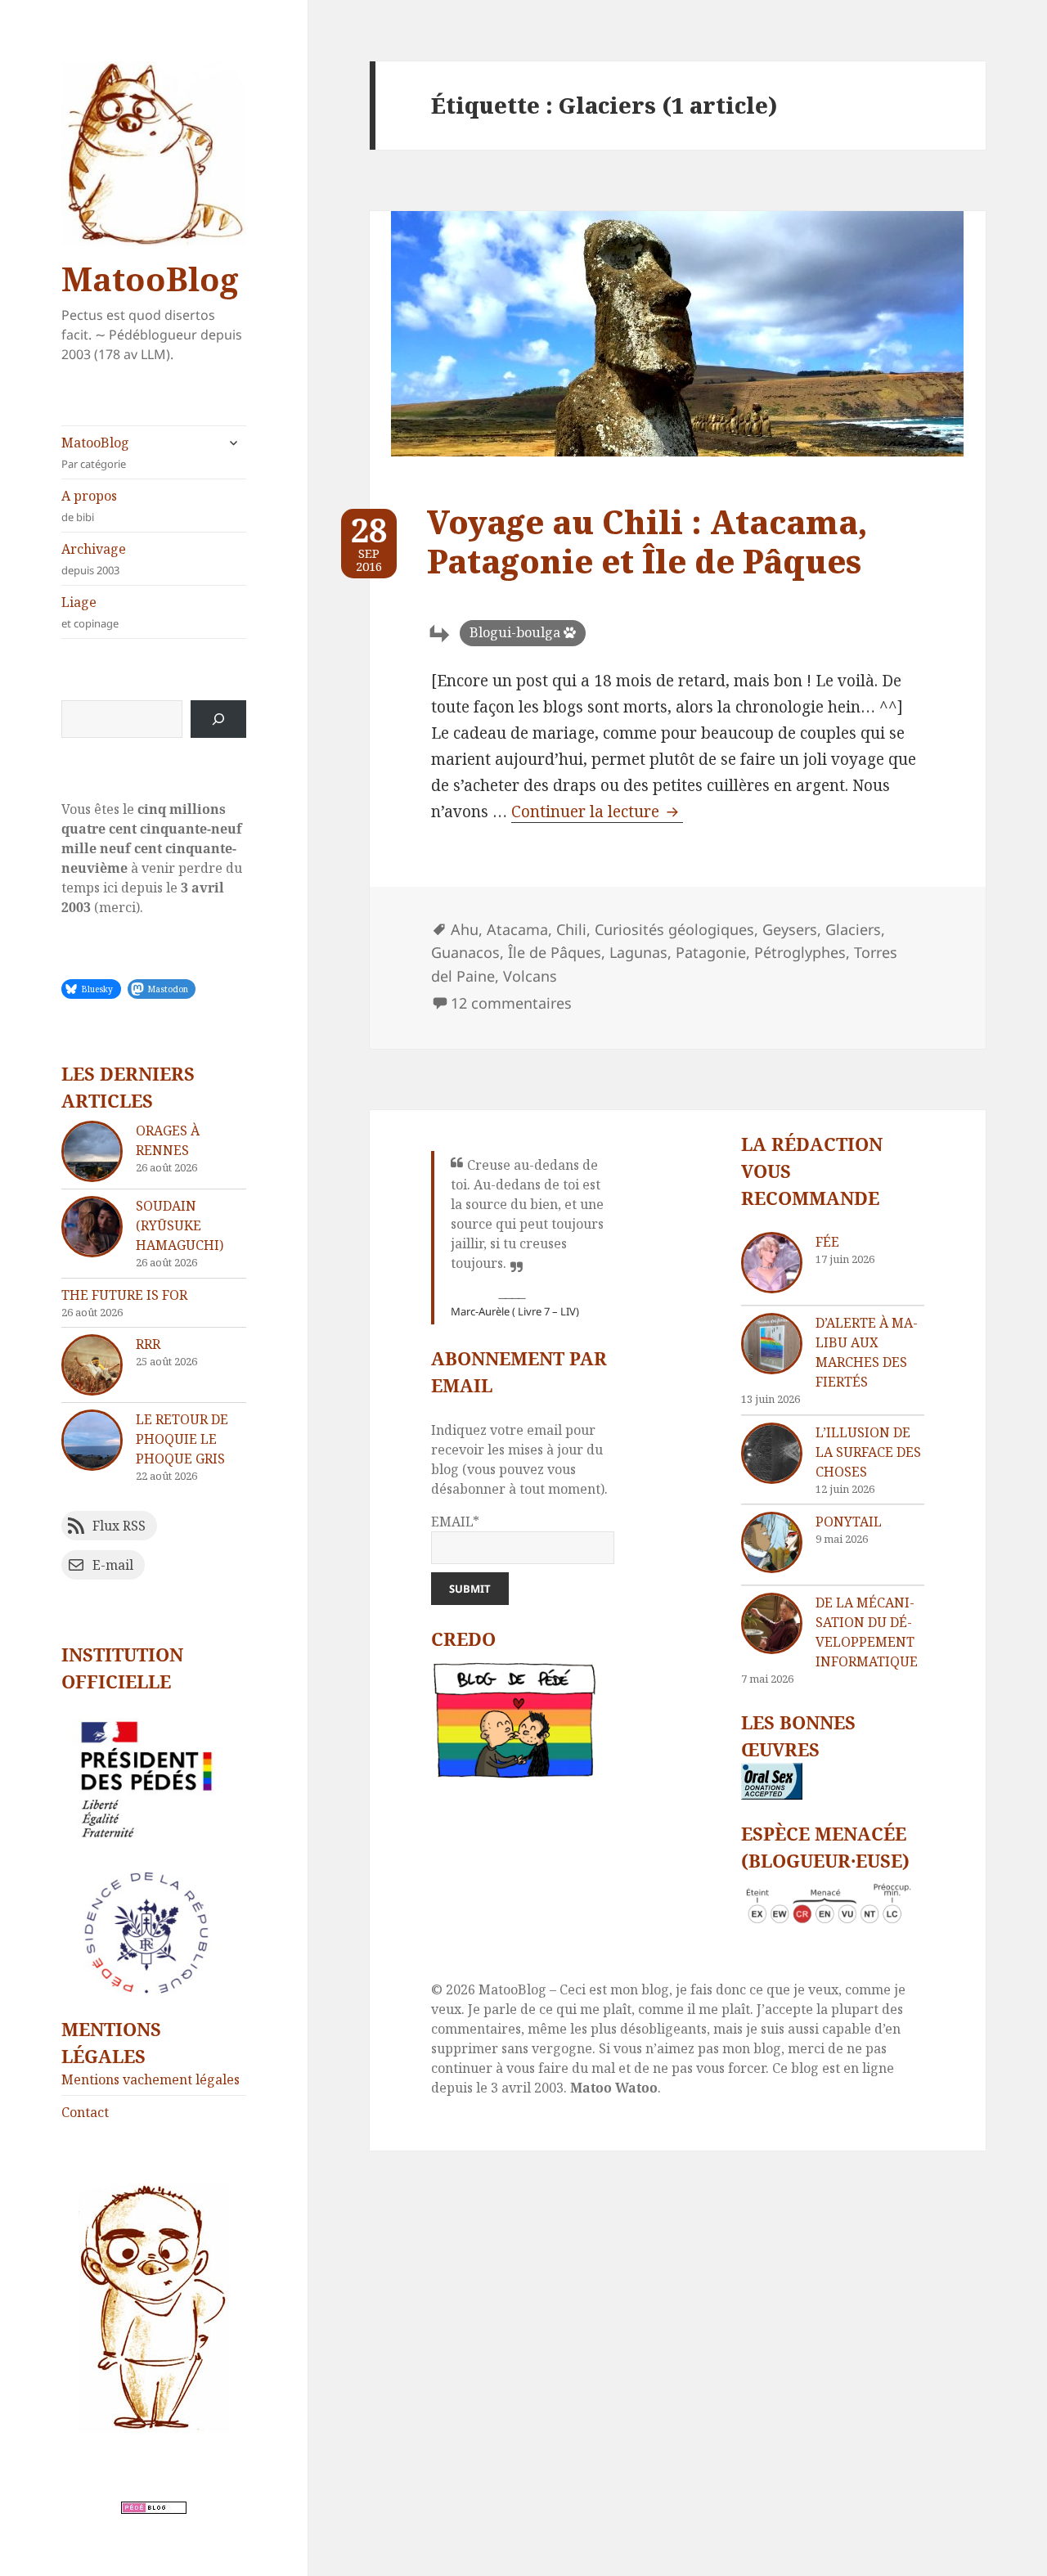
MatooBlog (150, 279)
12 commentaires (511, 1003)
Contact (85, 2112)
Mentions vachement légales (151, 2079)
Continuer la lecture (597, 811)
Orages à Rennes (168, 1140)
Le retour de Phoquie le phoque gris (182, 1439)
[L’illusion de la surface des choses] (772, 1453)
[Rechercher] (218, 719)
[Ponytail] (772, 1542)
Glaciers (853, 929)
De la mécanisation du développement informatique (867, 1632)
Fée (827, 1242)
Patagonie (711, 952)
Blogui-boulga (515, 632)
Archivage (94, 559)
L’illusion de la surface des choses (868, 1452)
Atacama (517, 929)
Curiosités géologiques (674, 929)
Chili (571, 929)
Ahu (465, 929)
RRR (148, 1344)
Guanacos (465, 952)
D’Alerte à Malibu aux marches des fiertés (867, 1352)
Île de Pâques (555, 952)
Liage (90, 612)
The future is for (124, 1295)
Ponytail (849, 1522)
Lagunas (638, 952)
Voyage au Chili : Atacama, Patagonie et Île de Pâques (647, 541)
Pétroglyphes (800, 952)
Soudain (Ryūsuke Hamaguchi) (180, 1225)
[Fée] (772, 1263)
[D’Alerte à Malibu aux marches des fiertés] (772, 1344)
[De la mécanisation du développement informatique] (772, 1623)
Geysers (790, 929)
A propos (89, 506)
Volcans (530, 976)
